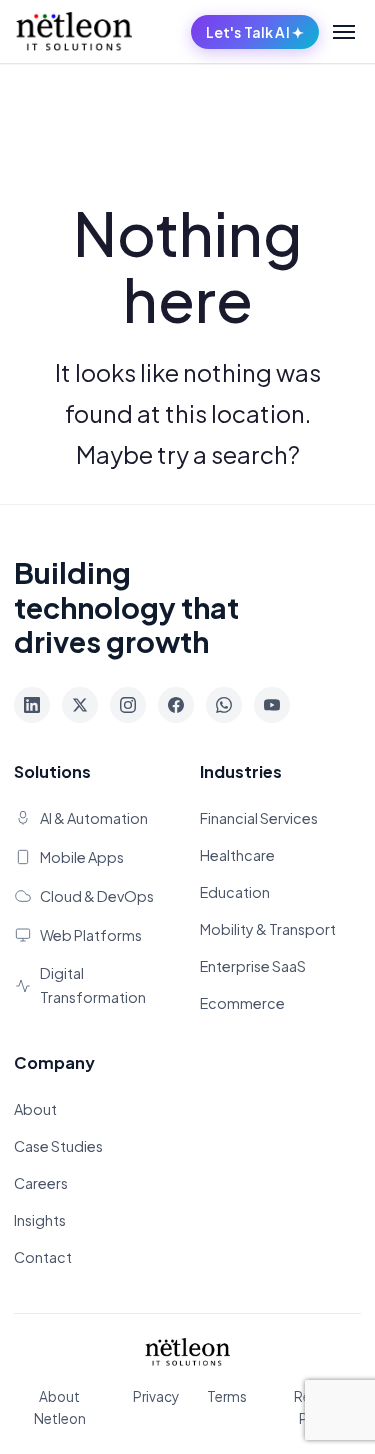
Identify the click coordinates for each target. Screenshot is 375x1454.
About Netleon (60, 1407)
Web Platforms (91, 935)
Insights (40, 1220)
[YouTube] (272, 705)
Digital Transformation (93, 984)
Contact (43, 1257)
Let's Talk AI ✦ (255, 32)
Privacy (156, 1396)
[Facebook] (176, 705)
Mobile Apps (82, 857)
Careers (41, 1183)
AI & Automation (94, 818)
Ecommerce (242, 1003)
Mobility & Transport (268, 929)
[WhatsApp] (224, 705)
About (35, 1109)
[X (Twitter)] (80, 705)
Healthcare (237, 855)
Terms (227, 1396)
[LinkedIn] (32, 705)
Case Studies (58, 1146)
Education (235, 892)
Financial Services (259, 818)
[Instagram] (128, 705)
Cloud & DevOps (97, 896)
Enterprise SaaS (253, 966)
